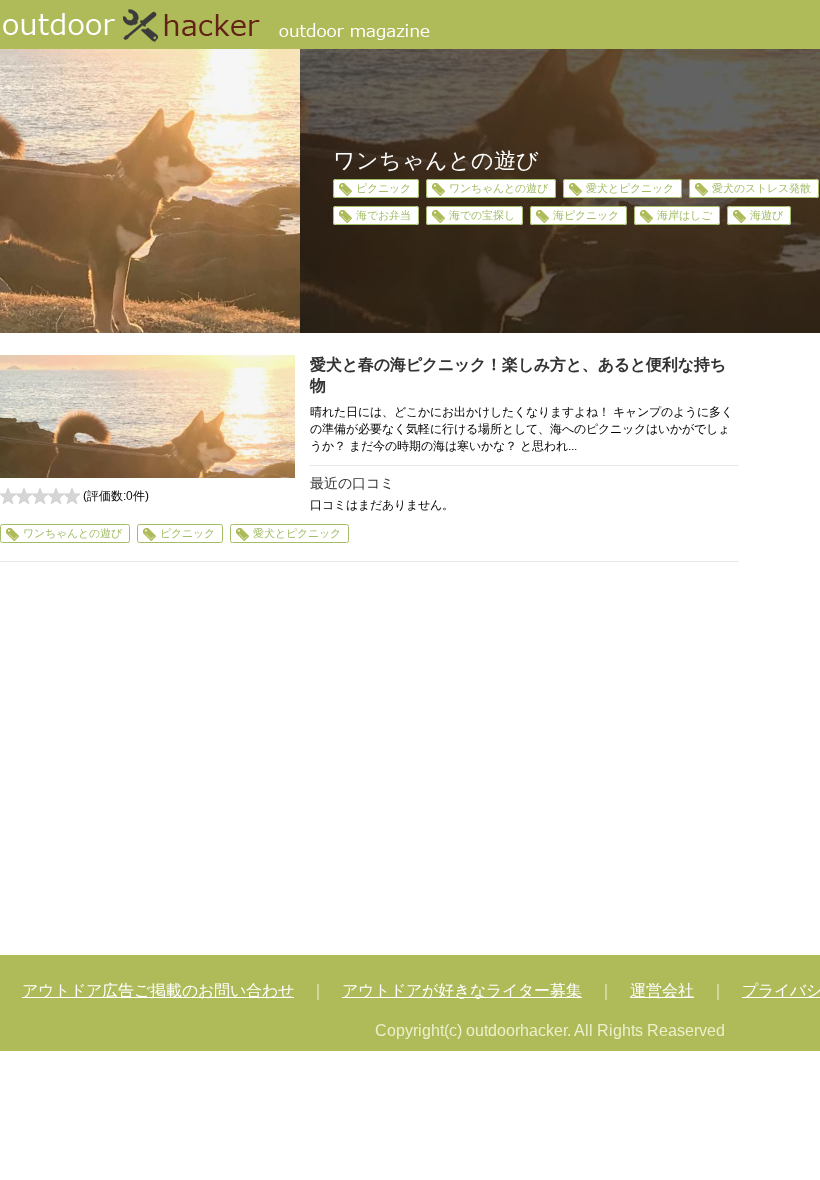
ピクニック (383, 188)
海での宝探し (482, 215)
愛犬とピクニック (630, 188)
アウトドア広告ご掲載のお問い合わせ (158, 990)
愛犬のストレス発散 (761, 188)
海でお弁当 (383, 215)
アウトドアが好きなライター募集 (462, 990)
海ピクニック (586, 215)
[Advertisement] (369, 761)
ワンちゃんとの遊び (498, 188)
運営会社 (662, 990)
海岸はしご (684, 215)
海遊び (766, 215)
